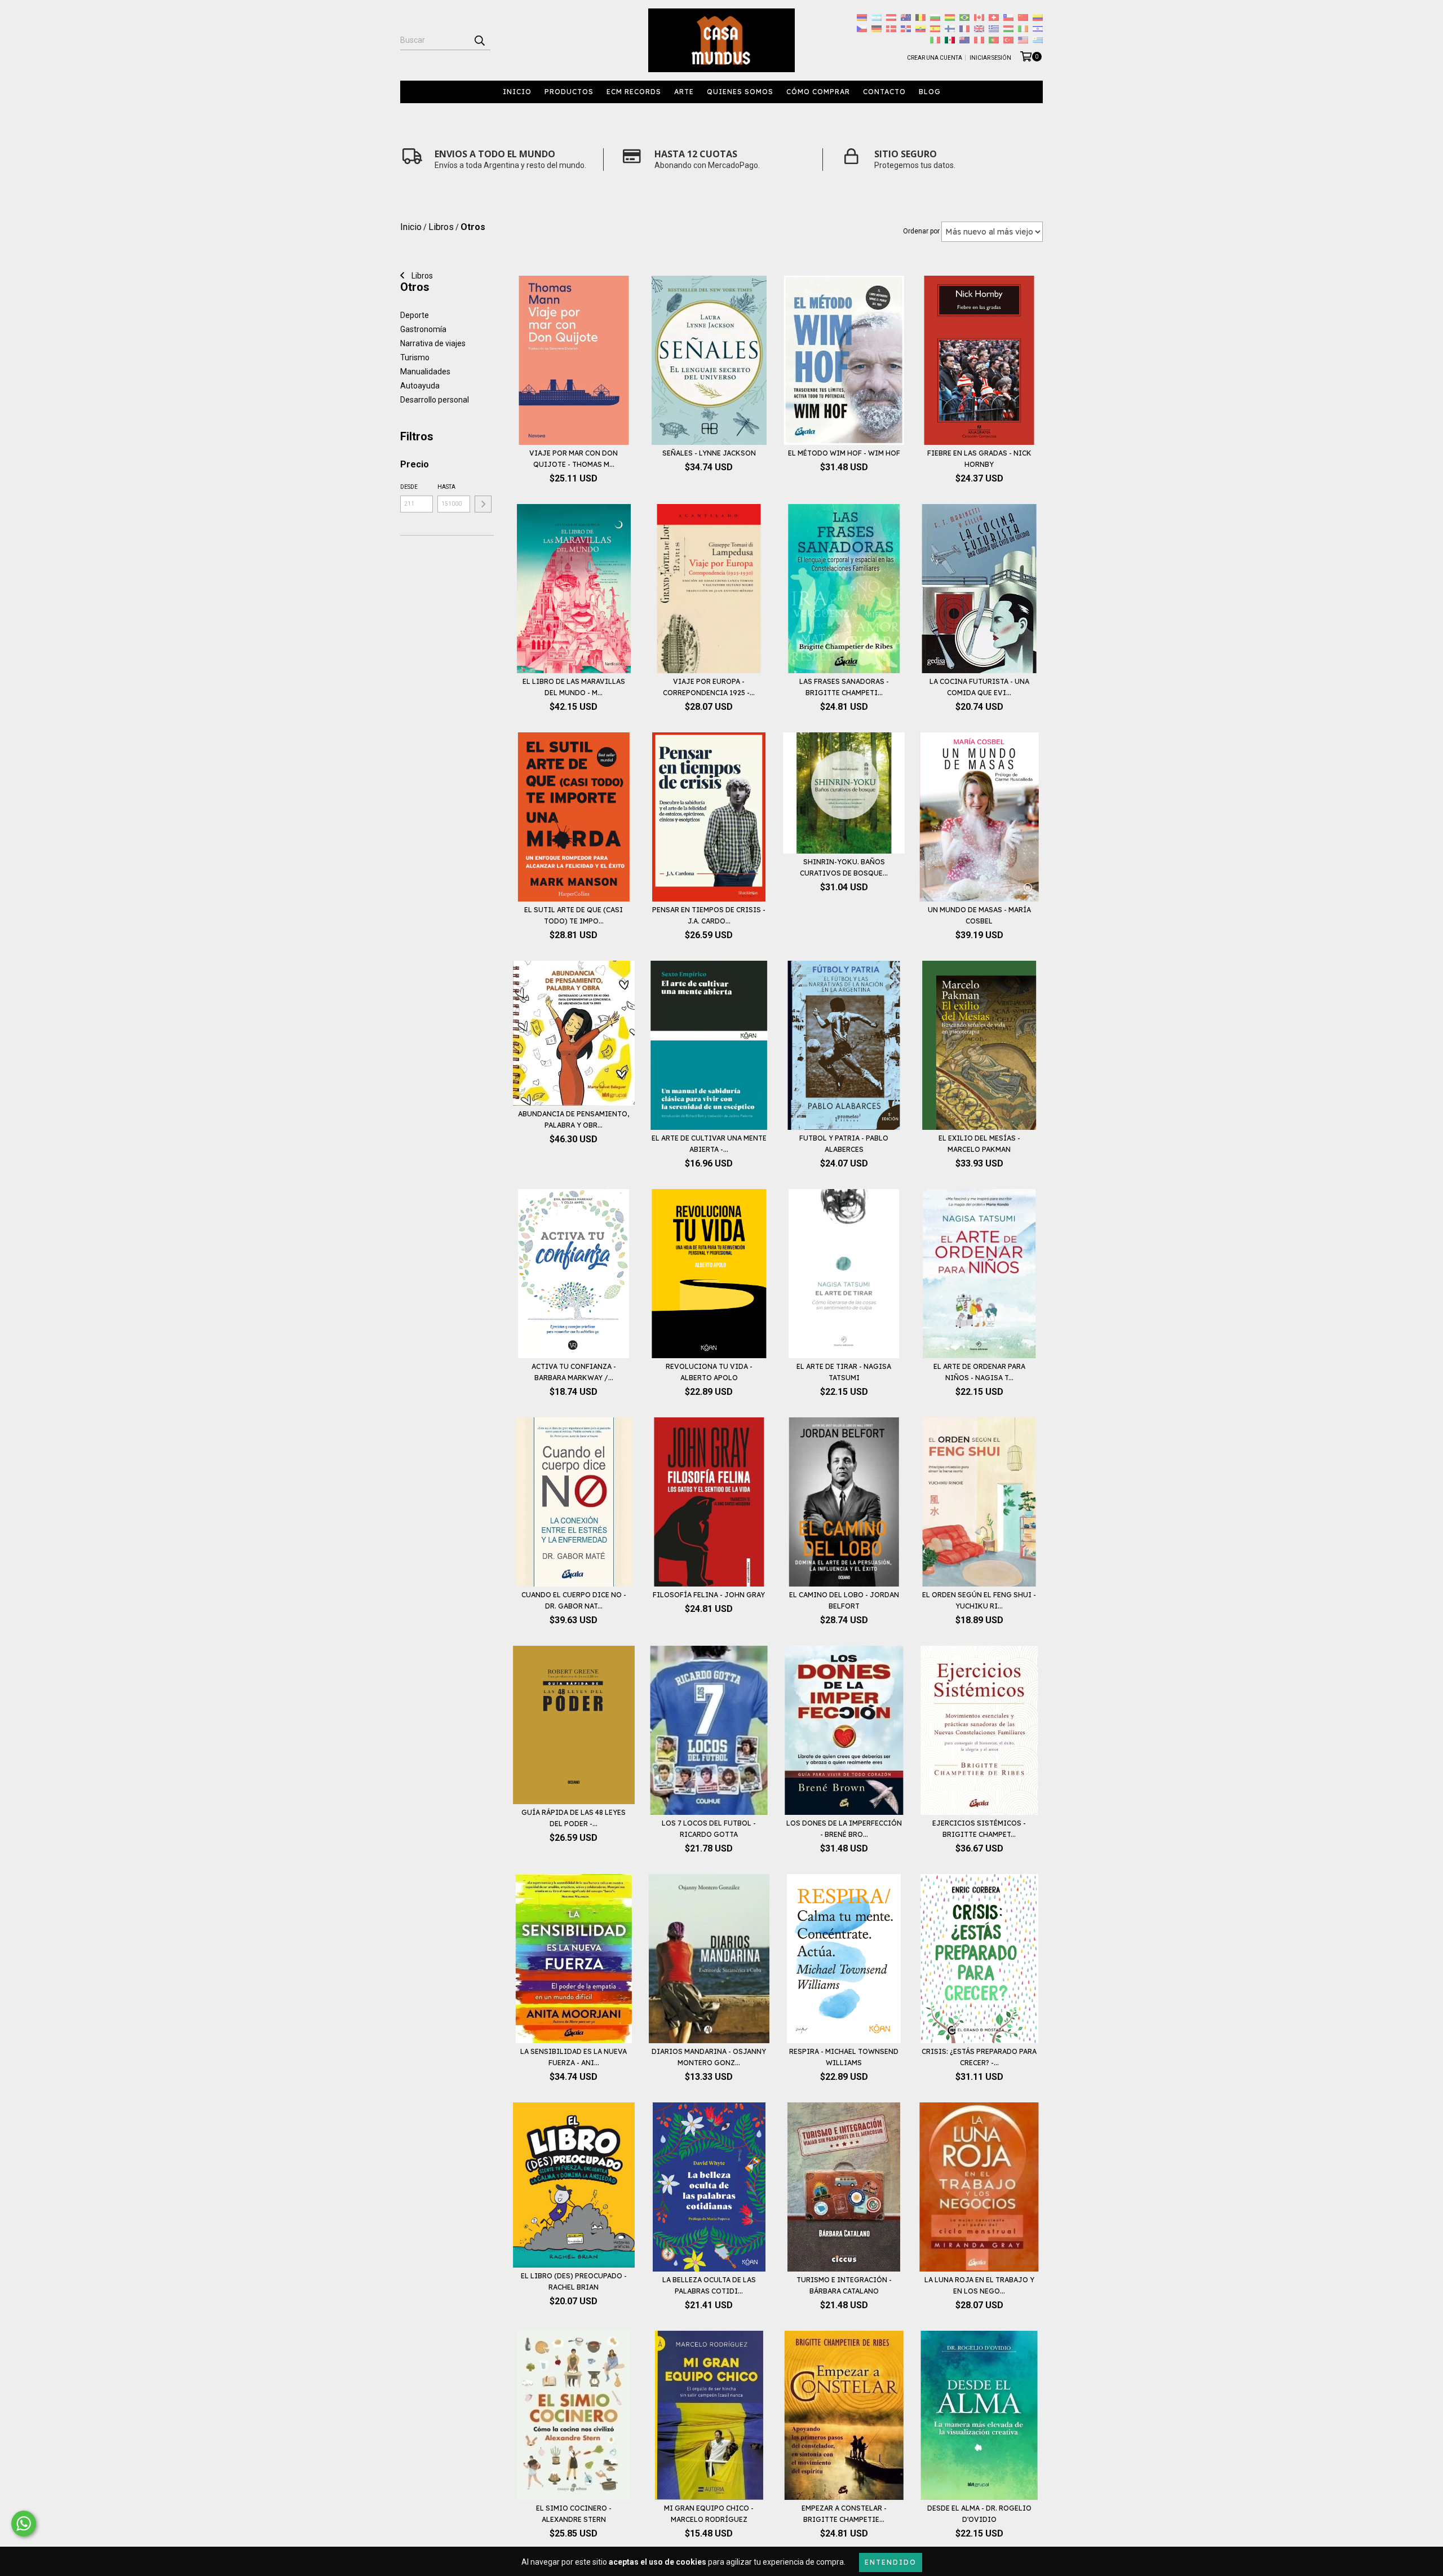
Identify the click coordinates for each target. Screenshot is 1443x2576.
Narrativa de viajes (433, 343)
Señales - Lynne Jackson (709, 453)
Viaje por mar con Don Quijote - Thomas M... (574, 459)
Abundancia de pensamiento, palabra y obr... (574, 1119)
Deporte (415, 315)
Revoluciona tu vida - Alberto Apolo (709, 1372)
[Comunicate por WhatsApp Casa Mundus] (24, 2524)
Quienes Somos (740, 92)
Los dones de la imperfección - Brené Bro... (844, 1829)
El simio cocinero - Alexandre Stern (574, 2514)
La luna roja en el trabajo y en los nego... (979, 2285)
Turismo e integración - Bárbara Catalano (844, 2285)
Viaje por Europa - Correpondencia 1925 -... (709, 687)
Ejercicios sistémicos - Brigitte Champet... (979, 1829)
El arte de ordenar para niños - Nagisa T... (979, 1372)
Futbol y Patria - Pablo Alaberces (844, 1144)
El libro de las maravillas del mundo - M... (574, 687)
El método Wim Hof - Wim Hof (844, 453)
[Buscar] (479, 40)
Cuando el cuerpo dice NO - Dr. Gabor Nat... (574, 1600)
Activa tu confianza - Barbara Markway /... (574, 1372)
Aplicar (483, 504)
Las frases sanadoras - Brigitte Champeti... (844, 687)
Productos (569, 92)
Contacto (884, 92)
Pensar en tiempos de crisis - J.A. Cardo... (709, 915)
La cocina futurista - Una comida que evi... (979, 687)
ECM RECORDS (634, 92)
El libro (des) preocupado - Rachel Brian (574, 2281)
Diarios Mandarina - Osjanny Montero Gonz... (709, 2057)
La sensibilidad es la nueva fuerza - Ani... (574, 2057)
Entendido (891, 2562)
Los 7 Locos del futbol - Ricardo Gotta (709, 1829)
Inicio (517, 92)
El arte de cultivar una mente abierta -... (709, 1144)
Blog (930, 92)
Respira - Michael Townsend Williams (844, 2057)
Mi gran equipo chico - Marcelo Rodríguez (709, 2514)
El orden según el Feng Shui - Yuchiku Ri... (979, 1600)
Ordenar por (921, 231)
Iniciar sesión (990, 58)
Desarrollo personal (435, 400)
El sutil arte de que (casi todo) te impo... (574, 915)
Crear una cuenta (935, 58)
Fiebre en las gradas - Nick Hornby (979, 459)
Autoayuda (420, 386)
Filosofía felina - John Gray (709, 1595)
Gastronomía (423, 329)
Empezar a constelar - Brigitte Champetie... (844, 2514)
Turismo (415, 357)
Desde (409, 487)
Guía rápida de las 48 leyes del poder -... (574, 1818)
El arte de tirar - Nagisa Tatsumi (844, 1372)
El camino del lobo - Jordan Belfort (844, 1600)
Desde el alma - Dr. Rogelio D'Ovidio (979, 2514)
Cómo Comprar (818, 92)
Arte (684, 92)
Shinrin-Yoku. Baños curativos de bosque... (844, 867)
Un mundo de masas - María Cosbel (979, 915)
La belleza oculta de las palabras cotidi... (709, 2285)
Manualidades (425, 372)
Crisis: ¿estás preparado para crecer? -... (979, 2057)
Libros (421, 276)
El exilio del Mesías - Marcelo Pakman (979, 1144)
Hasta (446, 487)
